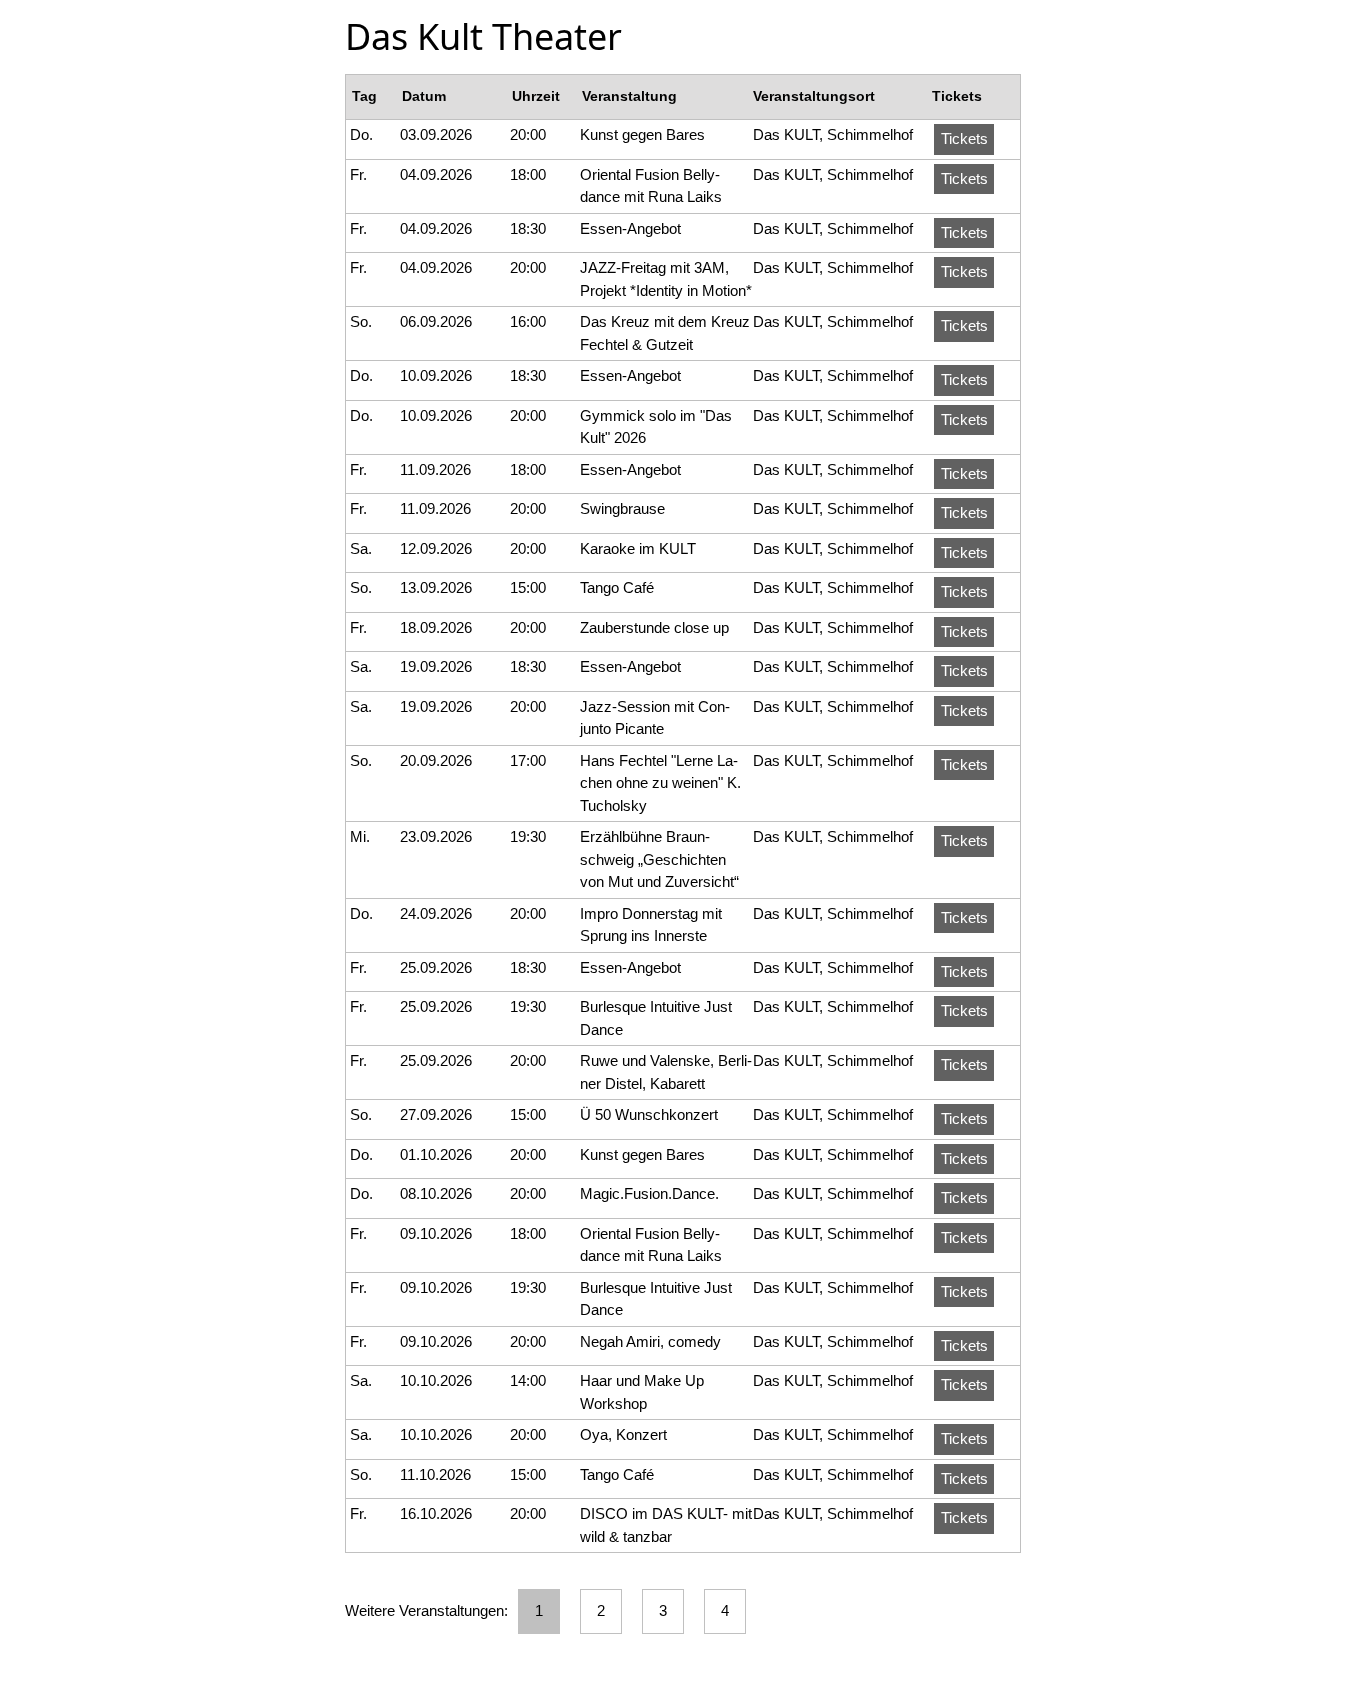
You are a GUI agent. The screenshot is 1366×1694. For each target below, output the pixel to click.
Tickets (964, 138)
